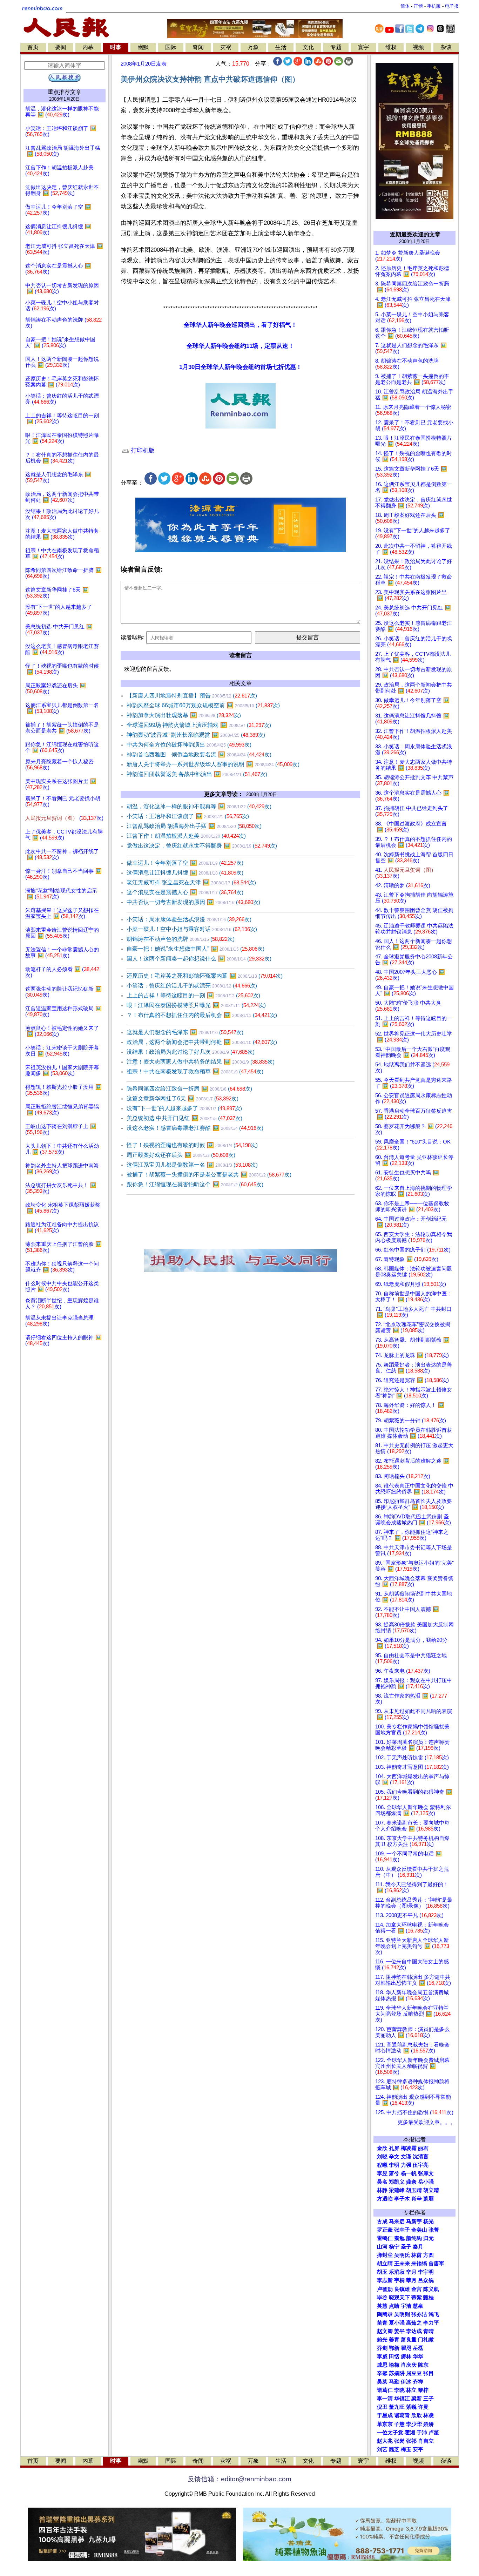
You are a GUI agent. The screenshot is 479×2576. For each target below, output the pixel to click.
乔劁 (382, 2348)
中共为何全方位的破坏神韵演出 (189, 745)
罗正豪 (385, 2230)
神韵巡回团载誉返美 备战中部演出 (197, 774)
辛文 (394, 2157)
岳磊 (418, 2348)
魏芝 (394, 2449)
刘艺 (382, 2449)
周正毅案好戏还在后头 (181, 1155)
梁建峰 (397, 2190)
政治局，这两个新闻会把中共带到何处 (202, 1042)
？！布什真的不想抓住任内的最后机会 (202, 1015)
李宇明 (426, 2272)
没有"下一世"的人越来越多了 (184, 1108)
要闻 (61, 47)
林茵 (417, 2255)
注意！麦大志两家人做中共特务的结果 (201, 1062)
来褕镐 (419, 2264)
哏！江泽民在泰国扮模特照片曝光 (196, 1005)
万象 (253, 47)
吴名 (382, 2182)
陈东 (423, 2365)
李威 (382, 2356)
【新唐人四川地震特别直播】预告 (192, 696)
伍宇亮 (421, 2165)
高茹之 (414, 2323)
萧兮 (394, 2173)
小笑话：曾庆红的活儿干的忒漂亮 (192, 986)
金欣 (382, 2148)
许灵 (423, 2407)
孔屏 (394, 2148)
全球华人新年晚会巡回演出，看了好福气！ (240, 325)
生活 (281, 47)
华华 (418, 2356)
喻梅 (394, 2365)
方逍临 (385, 2199)
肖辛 (417, 2199)
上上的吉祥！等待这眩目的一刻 (193, 995)
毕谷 (382, 2298)
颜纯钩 (414, 2238)
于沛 (422, 2433)
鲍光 (382, 2340)
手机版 (434, 6)
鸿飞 (434, 2314)
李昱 (382, 2173)
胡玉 (382, 2272)
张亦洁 (419, 2314)
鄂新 (394, 2348)
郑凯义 (397, 2182)
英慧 (382, 2306)
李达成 (414, 2331)
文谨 (406, 2157)
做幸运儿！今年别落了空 (185, 863)
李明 (394, 2165)
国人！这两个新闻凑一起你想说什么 (199, 959)
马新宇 (414, 2221)
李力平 (431, 2323)
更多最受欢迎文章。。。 (427, 2122)
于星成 (385, 2415)
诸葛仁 (385, 2390)
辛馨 (382, 2373)
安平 (418, 2449)
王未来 (402, 2264)
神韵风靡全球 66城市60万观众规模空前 (203, 705)
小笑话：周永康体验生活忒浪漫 (189, 919)
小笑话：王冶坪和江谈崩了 (188, 816)
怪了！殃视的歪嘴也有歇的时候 (192, 1145)
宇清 (406, 2306)
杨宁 (394, 2247)
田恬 (394, 2356)
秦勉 (399, 2238)
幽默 (143, 47)
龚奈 (411, 2182)
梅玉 (406, 2449)
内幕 (88, 47)
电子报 (452, 6)
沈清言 (421, 2157)
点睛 (394, 2306)
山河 (382, 2247)
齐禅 (418, 2382)
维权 (391, 47)
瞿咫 (406, 2348)
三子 (429, 2399)
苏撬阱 (397, 2373)
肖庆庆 (409, 2365)
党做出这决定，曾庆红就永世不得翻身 (202, 846)
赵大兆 (385, 2441)
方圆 (429, 2255)
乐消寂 (397, 2272)
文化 (308, 47)
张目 (429, 2373)
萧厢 (429, 2199)
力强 (406, 2165)
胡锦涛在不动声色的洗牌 (181, 939)
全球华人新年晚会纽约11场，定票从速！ (240, 346)
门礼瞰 (426, 2340)
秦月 (418, 2247)
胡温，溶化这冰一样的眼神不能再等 (199, 806)
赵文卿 (385, 2331)
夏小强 (397, 2323)
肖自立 (426, 2441)
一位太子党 (390, 2433)
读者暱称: (133, 637)
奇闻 (198, 47)
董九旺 (397, 2407)
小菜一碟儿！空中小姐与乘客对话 (192, 929)
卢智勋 (385, 2289)
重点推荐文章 (65, 92)
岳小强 (426, 2182)
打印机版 (142, 450)
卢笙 (434, 2433)
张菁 (434, 2230)
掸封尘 (385, 2255)
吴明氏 (402, 2255)
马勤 (394, 2382)
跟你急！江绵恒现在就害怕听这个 (195, 1184)
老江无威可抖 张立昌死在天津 (191, 882)
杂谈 (446, 47)
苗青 (382, 2323)
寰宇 (363, 47)
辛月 (411, 2272)
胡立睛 (385, 2264)
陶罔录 (385, 2314)
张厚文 (426, 2173)
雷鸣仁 (385, 2238)
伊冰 (406, 2382)
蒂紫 (417, 2298)
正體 (418, 6)
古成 (382, 2221)
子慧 (399, 2424)
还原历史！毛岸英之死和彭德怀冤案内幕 (205, 976)
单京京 (385, 2424)
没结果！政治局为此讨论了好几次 (191, 1052)
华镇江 (402, 2399)
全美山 (419, 2230)
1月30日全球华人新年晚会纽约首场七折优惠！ (241, 367)
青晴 (429, 2331)
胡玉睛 (414, 2190)
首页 (33, 47)
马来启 (397, 2221)
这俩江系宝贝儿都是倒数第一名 (192, 1165)
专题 (336, 47)
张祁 (411, 2441)
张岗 (399, 2441)
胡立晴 (431, 2190)
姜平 (399, 2331)
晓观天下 (399, 2298)
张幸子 (402, 2230)
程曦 (382, 2165)
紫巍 (411, 2407)
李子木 (402, 2199)
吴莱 (382, 2382)
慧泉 (418, 2306)
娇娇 (429, 2424)
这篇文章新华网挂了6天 (183, 1098)
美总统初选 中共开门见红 (184, 1118)
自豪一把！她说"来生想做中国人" (195, 949)
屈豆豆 (414, 2373)
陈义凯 (431, 2289)
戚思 (382, 2365)
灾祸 (226, 47)
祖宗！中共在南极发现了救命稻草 (195, 1071)
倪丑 (382, 2407)
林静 (382, 2190)
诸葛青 (402, 2415)
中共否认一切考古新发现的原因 (193, 902)
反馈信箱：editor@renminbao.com (239, 2479)
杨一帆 (409, 2173)
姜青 (394, 2340)
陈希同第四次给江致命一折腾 (189, 1089)
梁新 (417, 2399)
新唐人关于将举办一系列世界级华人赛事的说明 (213, 764)
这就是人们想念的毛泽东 (185, 1032)
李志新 (385, 2280)
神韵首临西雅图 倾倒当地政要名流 (199, 754)
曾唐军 (436, 2264)
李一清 (385, 2399)
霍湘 (410, 2433)
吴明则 (402, 2314)
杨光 (429, 2221)
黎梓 (423, 2390)
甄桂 (429, 2298)
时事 (116, 47)
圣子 (406, 2247)
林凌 (429, 2415)
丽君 (423, 2148)
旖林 (406, 2356)
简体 (405, 6)
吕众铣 (426, 2280)
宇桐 (399, 2280)
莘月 (411, 2280)
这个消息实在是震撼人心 (185, 892)
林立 (411, 2390)
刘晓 (382, 2157)
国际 (171, 47)
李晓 (399, 2390)
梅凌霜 (409, 2148)
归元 (429, 2238)
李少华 (414, 2424)
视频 (418, 47)
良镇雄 (402, 2289)
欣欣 (417, 2415)
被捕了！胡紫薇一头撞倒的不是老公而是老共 (209, 1175)
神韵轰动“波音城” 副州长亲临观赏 (196, 735)
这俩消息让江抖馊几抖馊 (185, 873)
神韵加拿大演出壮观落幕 (184, 715)
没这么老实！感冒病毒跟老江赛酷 (195, 1128)
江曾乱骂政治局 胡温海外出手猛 (194, 826)
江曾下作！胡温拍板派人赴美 (186, 836)
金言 (417, 2289)
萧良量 (409, 2340)
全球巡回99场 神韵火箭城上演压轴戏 (199, 725)
